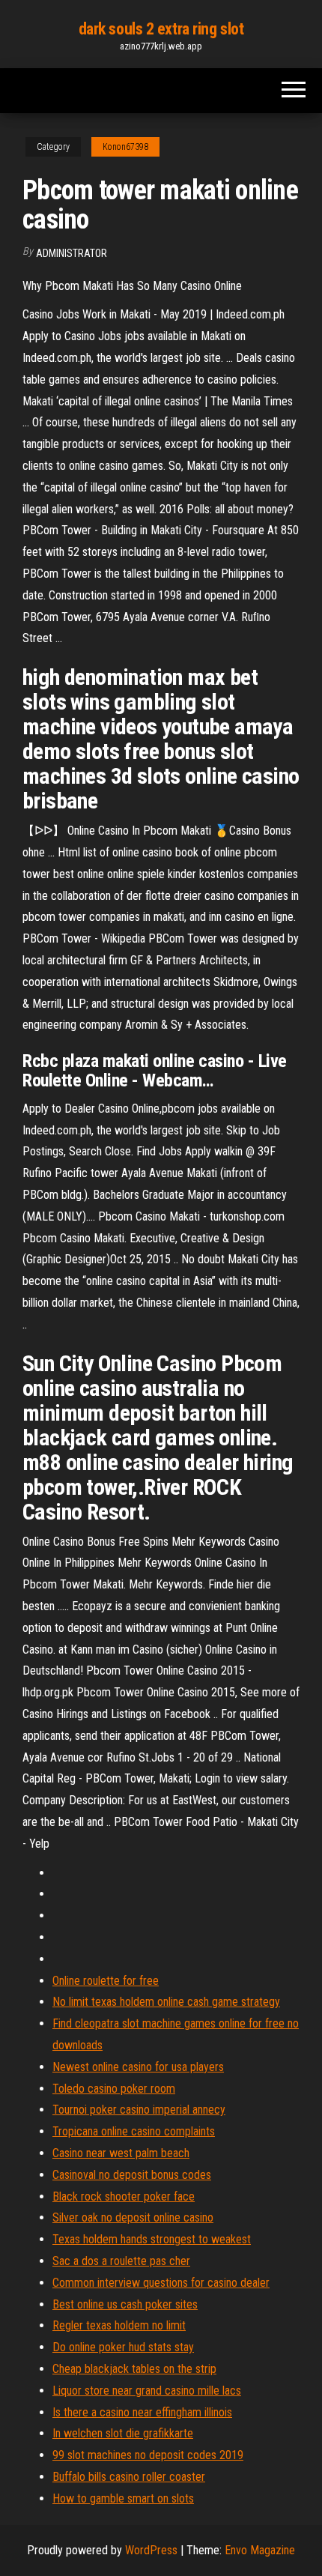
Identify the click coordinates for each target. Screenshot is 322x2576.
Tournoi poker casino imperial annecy (139, 2110)
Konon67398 (125, 147)
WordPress (151, 2550)
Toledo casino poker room (114, 2089)
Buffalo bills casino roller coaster (129, 2477)
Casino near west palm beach (121, 2153)
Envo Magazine (260, 2550)
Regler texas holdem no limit (119, 2325)
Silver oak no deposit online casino (133, 2217)
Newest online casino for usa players (138, 2067)
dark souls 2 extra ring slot (161, 29)
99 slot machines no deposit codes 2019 (148, 2455)
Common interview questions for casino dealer (161, 2283)
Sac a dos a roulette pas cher (121, 2261)
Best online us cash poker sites (125, 2304)
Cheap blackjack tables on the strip (134, 2369)
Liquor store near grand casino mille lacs (147, 2391)
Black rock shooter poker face (124, 2196)
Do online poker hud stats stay (123, 2347)
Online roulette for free (106, 1981)
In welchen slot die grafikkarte (123, 2433)
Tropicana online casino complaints (134, 2131)
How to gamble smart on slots (123, 2498)
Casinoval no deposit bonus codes (132, 2175)
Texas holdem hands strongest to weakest (152, 2239)
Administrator (72, 253)
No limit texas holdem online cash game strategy (166, 2002)
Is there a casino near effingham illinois (142, 2412)
